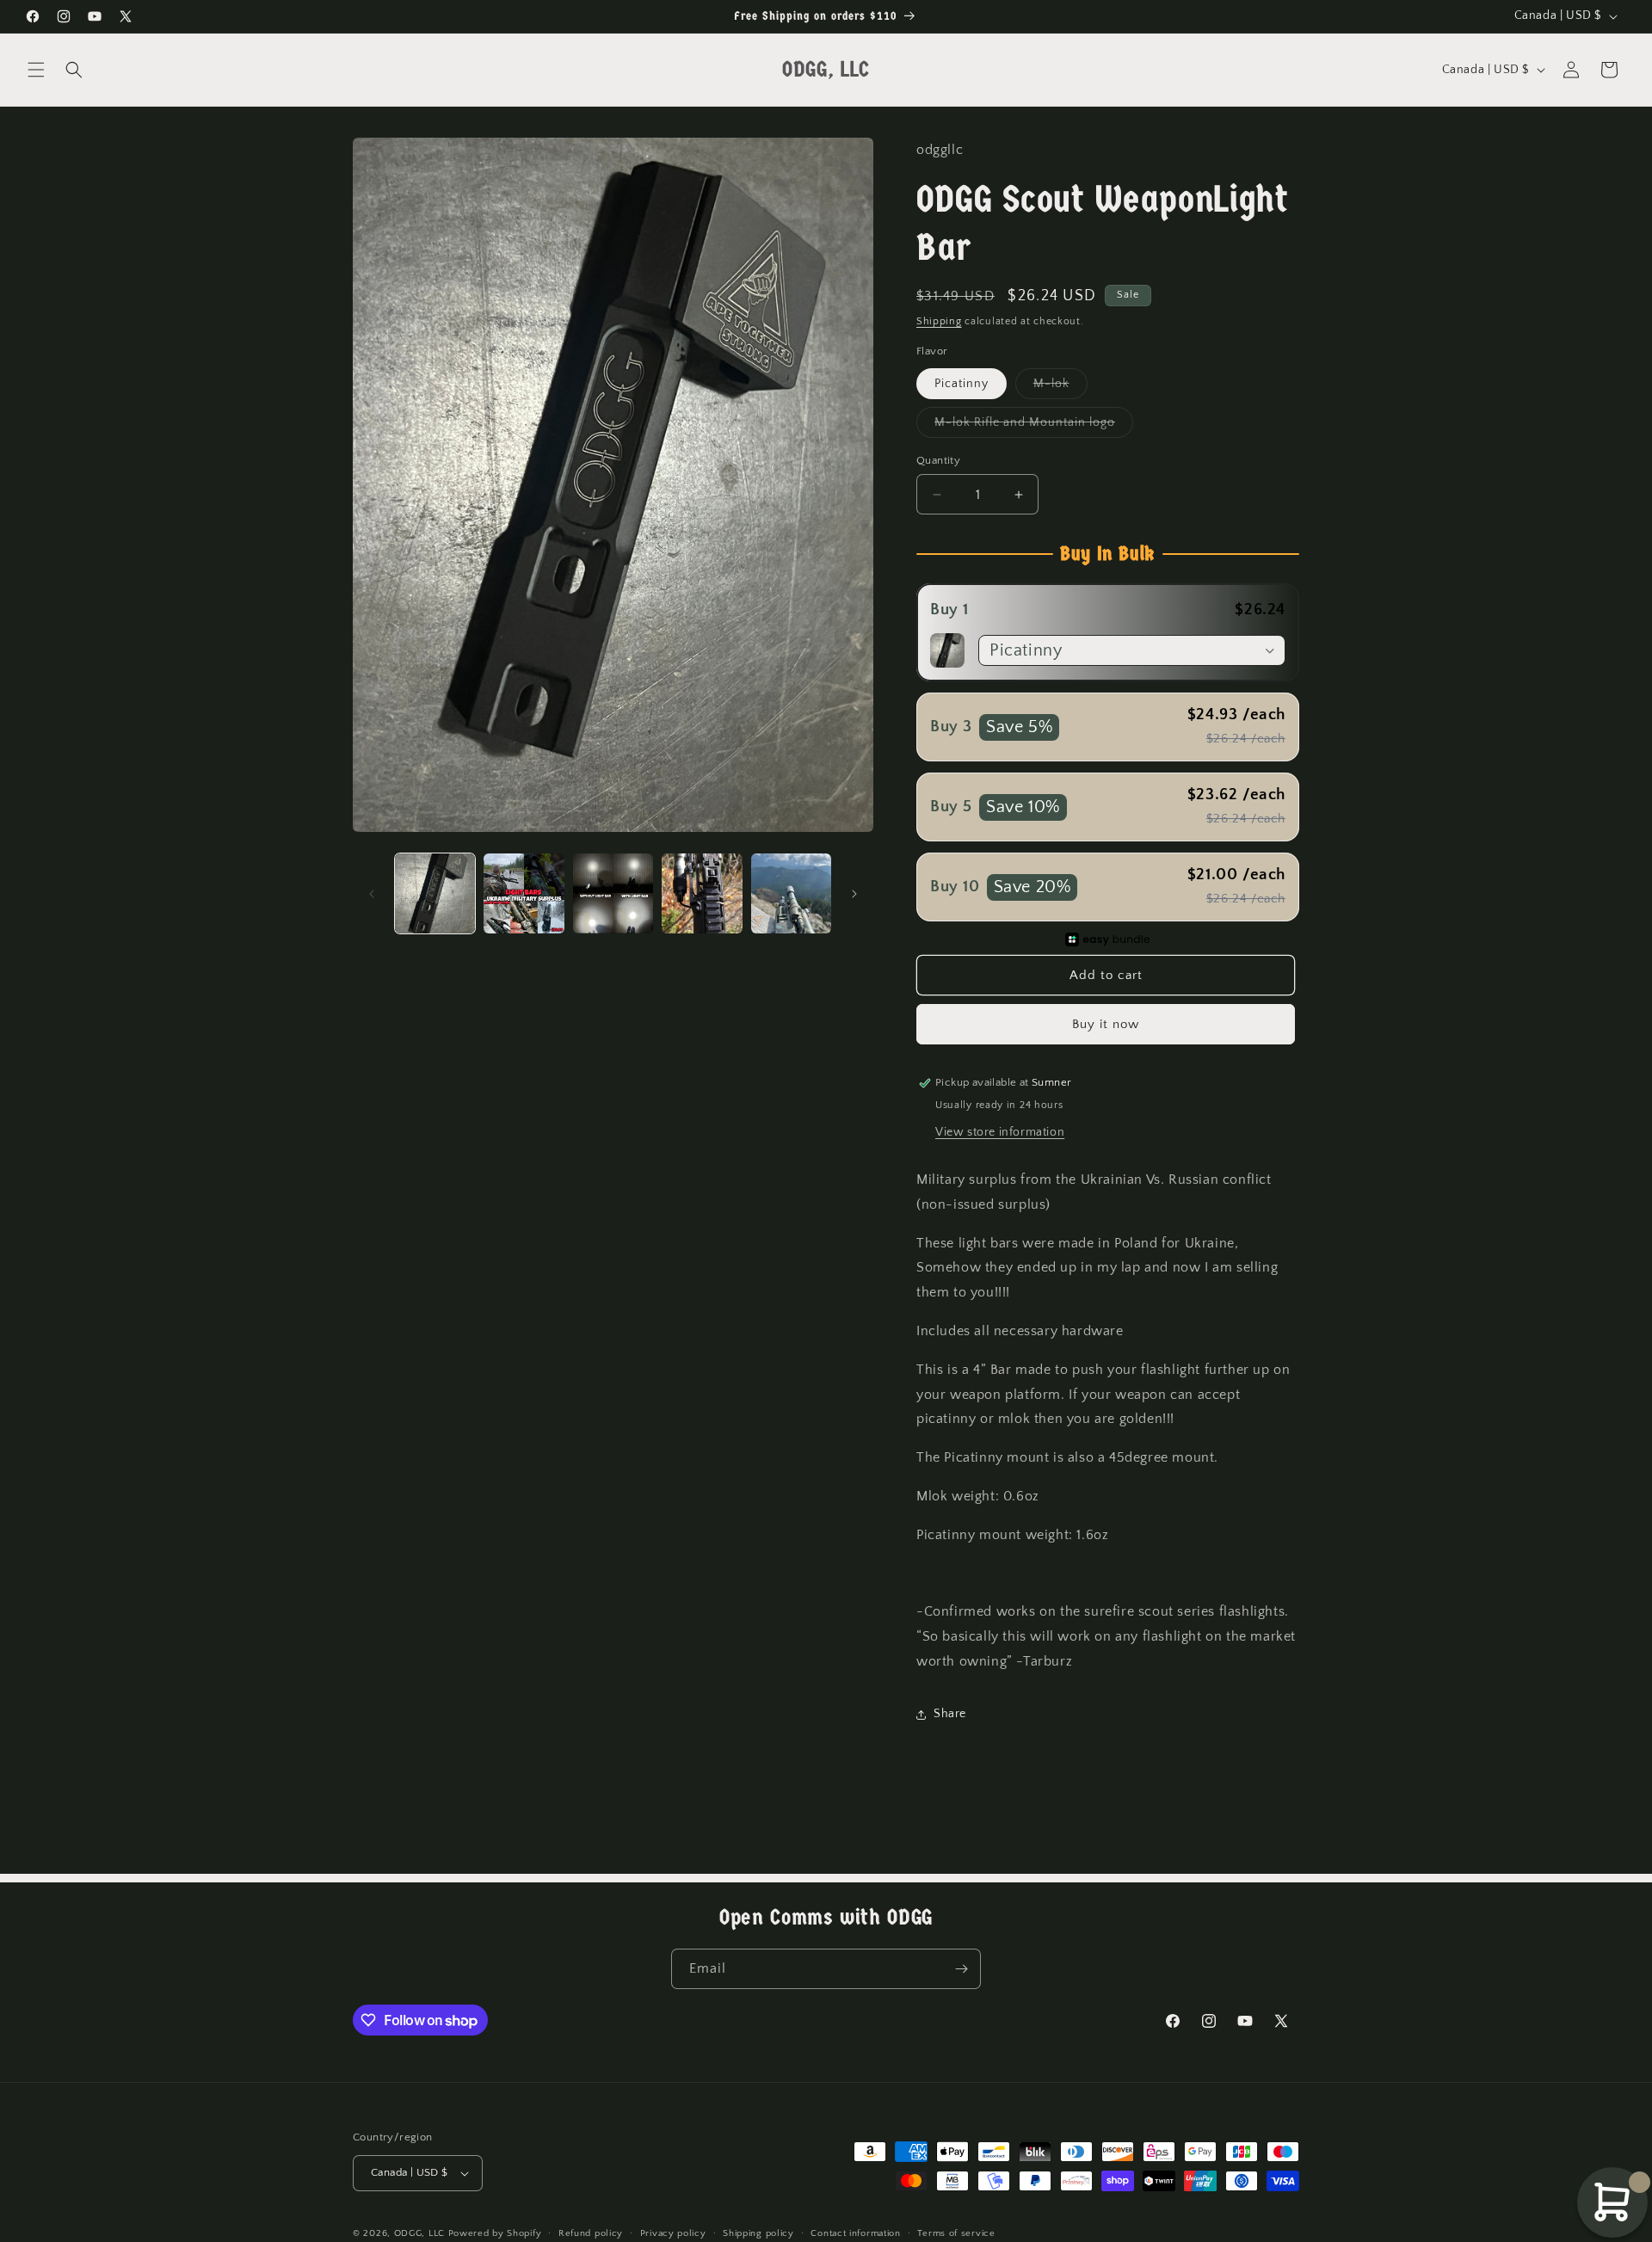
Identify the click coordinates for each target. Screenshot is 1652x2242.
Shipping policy (758, 2233)
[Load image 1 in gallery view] (435, 893)
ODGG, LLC (419, 2233)
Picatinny (962, 384)
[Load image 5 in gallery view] (791, 893)
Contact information (855, 2233)
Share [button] (950, 1714)
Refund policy (591, 2233)
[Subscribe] (961, 1969)
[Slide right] (854, 894)
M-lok (1060, 388)
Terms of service (956, 2233)
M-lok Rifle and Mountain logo (1034, 426)
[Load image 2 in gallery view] (524, 893)
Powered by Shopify (495, 2233)
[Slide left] (372, 894)
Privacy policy (673, 2233)
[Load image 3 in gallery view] (613, 893)
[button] (36, 70)
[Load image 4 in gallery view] (702, 893)
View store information (1000, 1132)
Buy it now (1106, 1024)
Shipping (939, 321)
